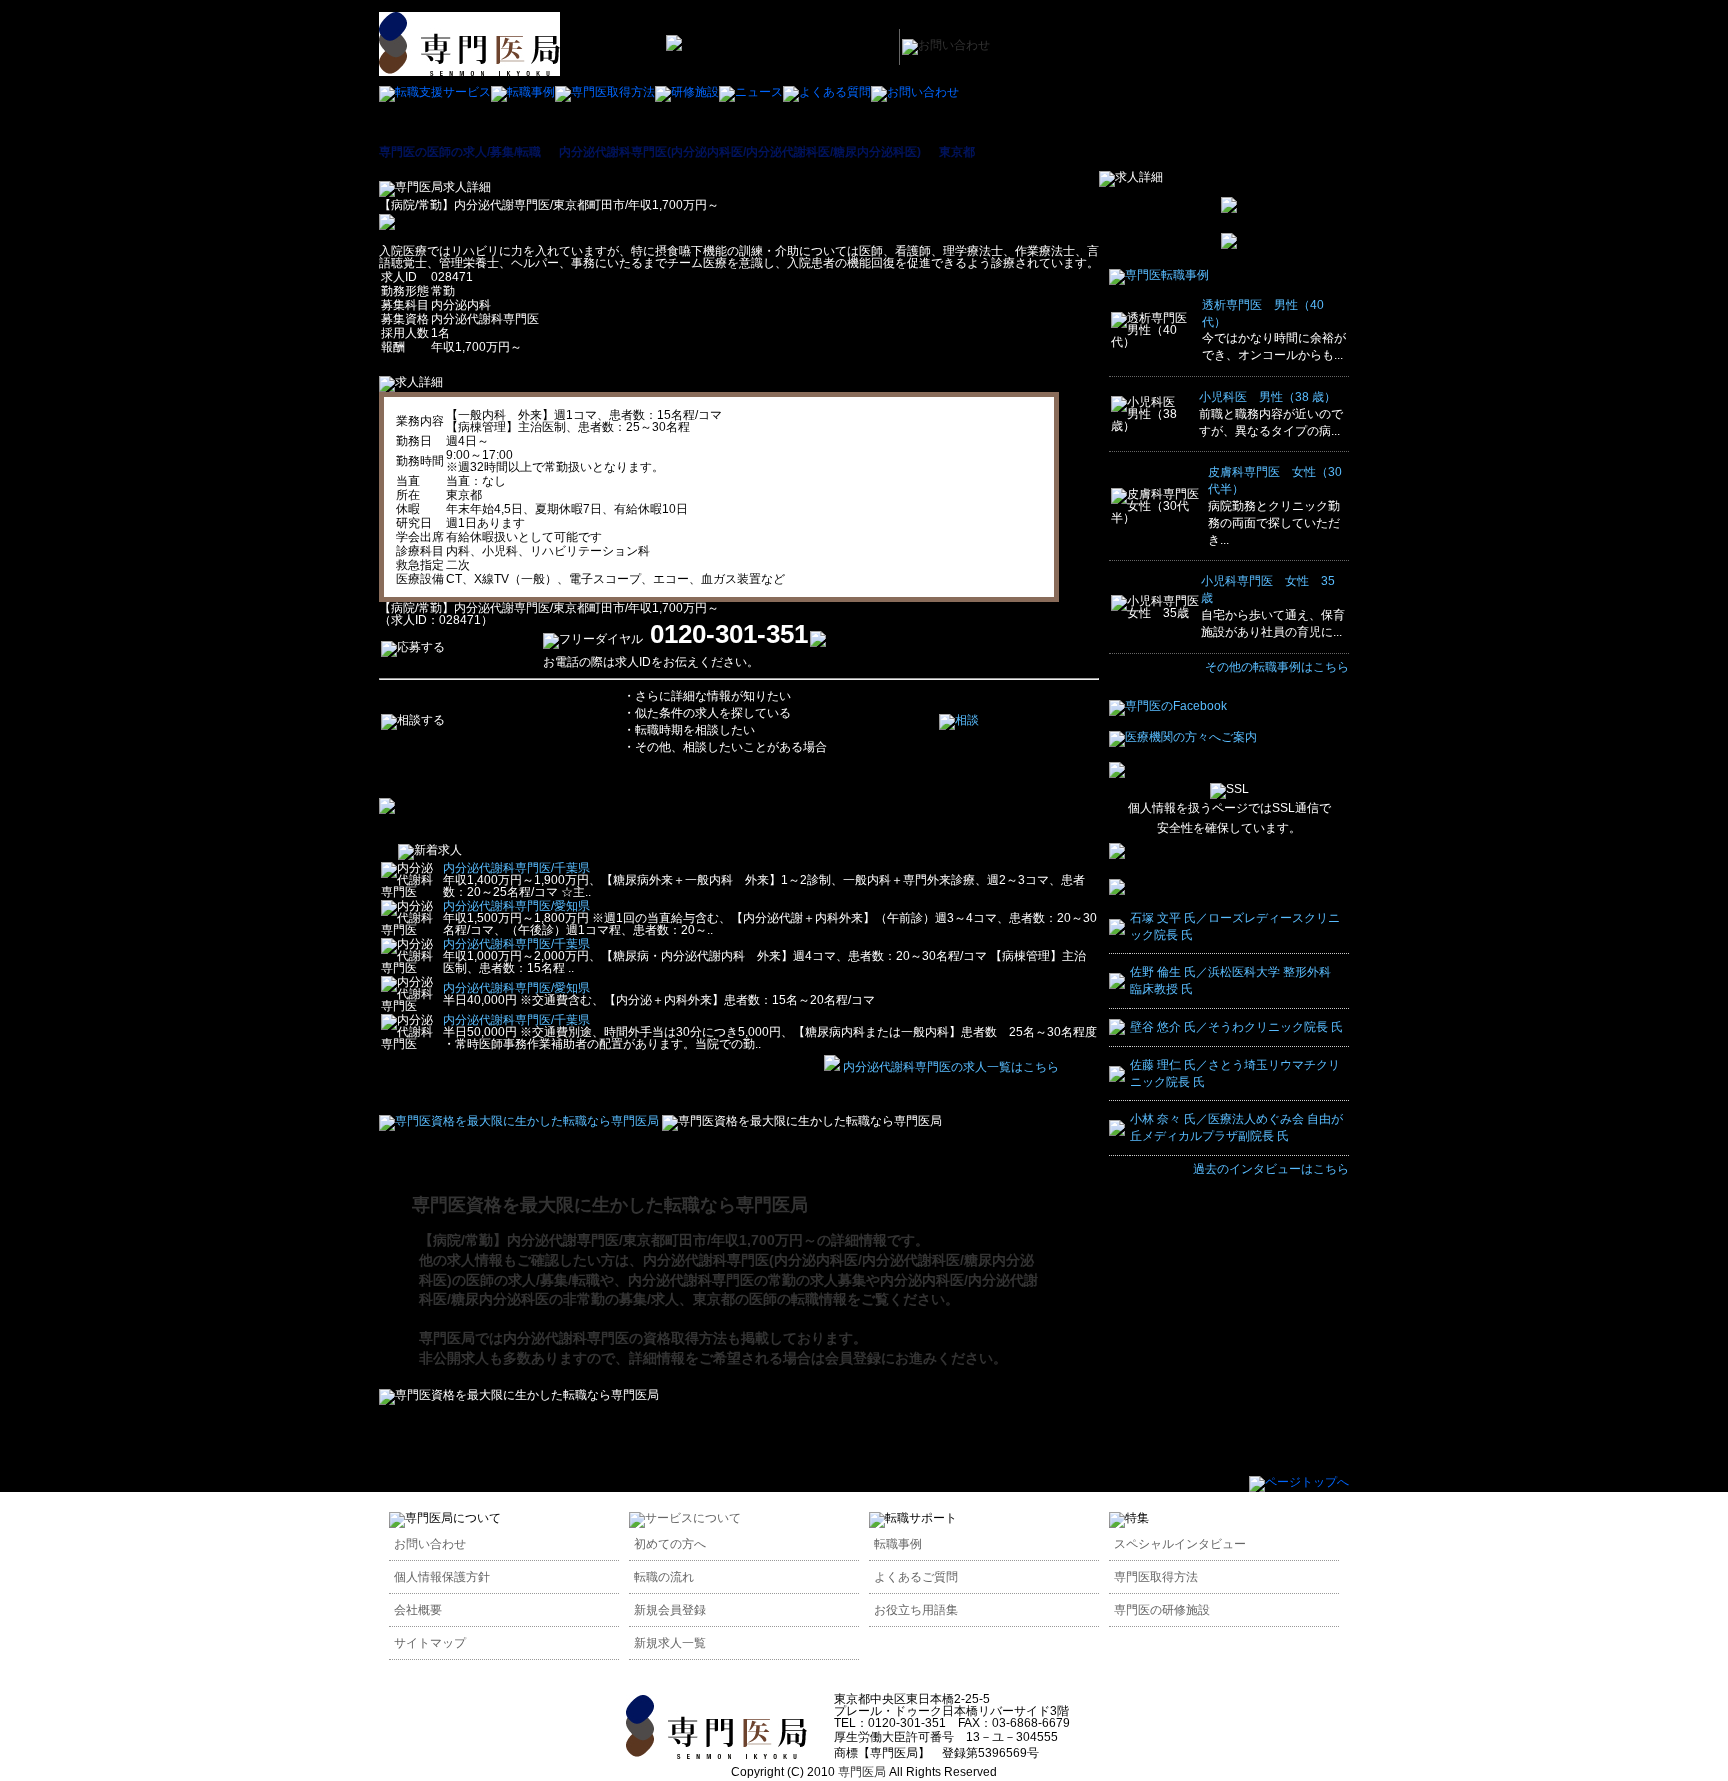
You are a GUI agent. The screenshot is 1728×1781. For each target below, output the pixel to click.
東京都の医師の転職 (756, 1299)
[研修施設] (687, 92)
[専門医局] (716, 1755)
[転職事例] (523, 92)
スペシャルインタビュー (1180, 1544)
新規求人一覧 (670, 1643)
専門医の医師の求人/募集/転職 (460, 152)
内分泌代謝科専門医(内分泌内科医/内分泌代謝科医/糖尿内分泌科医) (740, 152)
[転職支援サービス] (435, 92)
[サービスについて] (685, 1518)
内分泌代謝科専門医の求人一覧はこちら (951, 1067)
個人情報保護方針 (442, 1577)
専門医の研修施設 (1162, 1610)
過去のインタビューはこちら (1271, 1169)
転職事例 (898, 1544)
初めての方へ (670, 1544)
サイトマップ (430, 1643)
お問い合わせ (430, 1544)
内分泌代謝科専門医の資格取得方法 (615, 1338)
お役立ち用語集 (916, 1610)
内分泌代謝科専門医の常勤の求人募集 (747, 1280)
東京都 (957, 152)
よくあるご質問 (916, 1577)
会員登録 (853, 1358)
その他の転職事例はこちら (1277, 667)
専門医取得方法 (1156, 1577)
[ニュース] (751, 92)
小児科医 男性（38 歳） (1267, 397)
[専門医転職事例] (1159, 275)
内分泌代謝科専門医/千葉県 (516, 868)
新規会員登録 (670, 1610)
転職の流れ (664, 1577)
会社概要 (418, 1610)
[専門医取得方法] (605, 92)
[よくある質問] (827, 92)
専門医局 (447, 1338)
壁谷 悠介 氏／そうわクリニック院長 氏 (1236, 1027)
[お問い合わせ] (915, 92)
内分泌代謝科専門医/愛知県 (516, 906)
